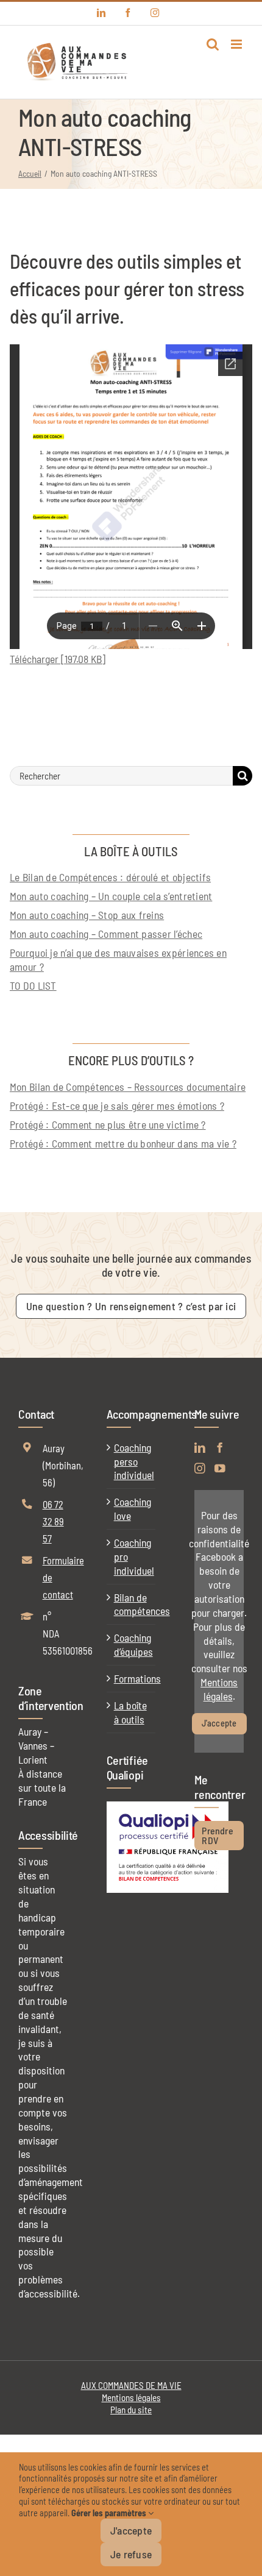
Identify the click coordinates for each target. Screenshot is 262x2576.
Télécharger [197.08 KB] (58, 659)
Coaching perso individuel (132, 1461)
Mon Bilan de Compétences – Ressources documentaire (128, 1087)
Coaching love (132, 1509)
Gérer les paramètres (110, 2513)
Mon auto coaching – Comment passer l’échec (106, 934)
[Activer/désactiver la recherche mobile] (213, 44)
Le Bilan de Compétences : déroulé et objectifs (110, 877)
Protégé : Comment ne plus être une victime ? (108, 1124)
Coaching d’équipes (132, 1645)
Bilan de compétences (132, 1604)
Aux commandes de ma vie (131, 2385)
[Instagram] (200, 1469)
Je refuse (131, 2554)
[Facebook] (220, 1448)
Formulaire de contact (55, 1577)
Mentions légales (219, 1689)
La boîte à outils (130, 1712)
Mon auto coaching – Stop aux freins (87, 915)
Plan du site (131, 2410)
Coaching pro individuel (132, 1556)
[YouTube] (220, 1469)
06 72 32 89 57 (53, 1521)
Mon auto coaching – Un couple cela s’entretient (111, 896)
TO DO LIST (33, 985)
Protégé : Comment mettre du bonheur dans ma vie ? (123, 1143)
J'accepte (219, 1723)
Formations (132, 1678)
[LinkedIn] (200, 1448)
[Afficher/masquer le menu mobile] (237, 44)
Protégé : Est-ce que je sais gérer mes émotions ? (117, 1105)
